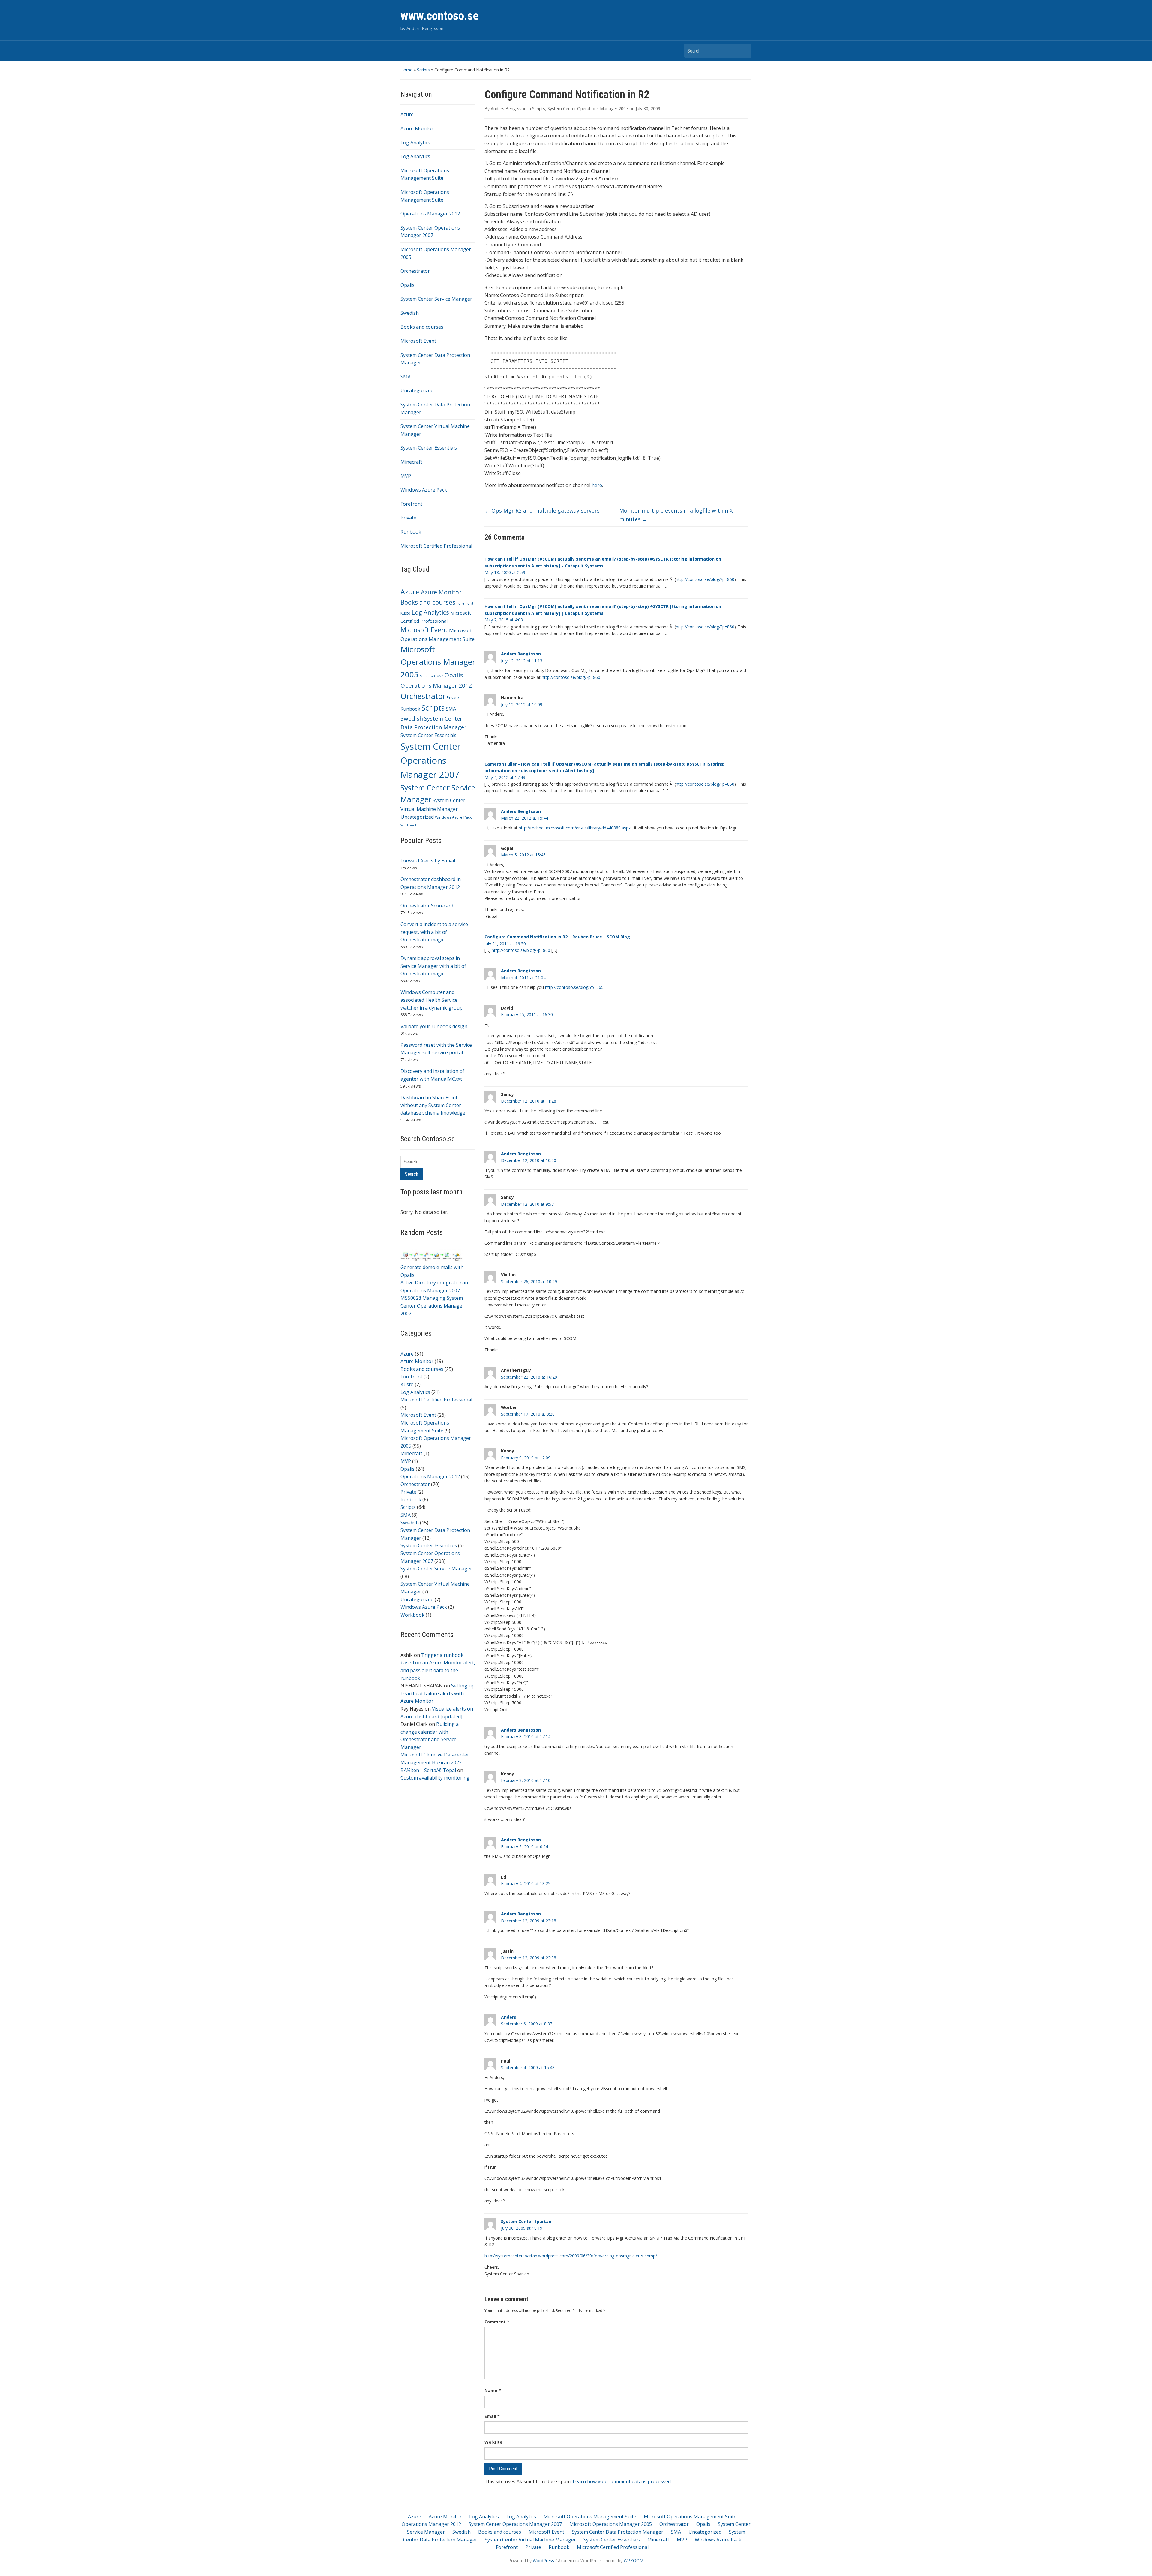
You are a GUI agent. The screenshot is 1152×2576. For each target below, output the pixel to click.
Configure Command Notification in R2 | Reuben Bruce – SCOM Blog (557, 937)
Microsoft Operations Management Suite (590, 2517)
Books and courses (422, 327)
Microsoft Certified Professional (436, 546)
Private (408, 518)
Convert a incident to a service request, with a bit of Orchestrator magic (434, 932)
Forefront (411, 504)
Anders (509, 2017)
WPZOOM (634, 2561)
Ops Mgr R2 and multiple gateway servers (542, 510)
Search (744, 51)
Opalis (408, 285)
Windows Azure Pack (424, 490)
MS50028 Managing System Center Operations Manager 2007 (432, 1306)
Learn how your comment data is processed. (622, 2481)
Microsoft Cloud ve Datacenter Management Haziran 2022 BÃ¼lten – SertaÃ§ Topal (435, 1762)
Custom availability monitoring (435, 1778)
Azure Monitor (417, 128)
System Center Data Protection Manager (618, 2532)
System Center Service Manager (436, 299)
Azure (407, 114)
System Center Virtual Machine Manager (530, 2540)
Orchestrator (415, 271)
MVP (406, 476)
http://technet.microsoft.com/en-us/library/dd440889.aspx (575, 828)
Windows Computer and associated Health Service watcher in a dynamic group (432, 1000)
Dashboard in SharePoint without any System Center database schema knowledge (433, 1105)
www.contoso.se (440, 16)
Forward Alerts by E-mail (428, 861)
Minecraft (411, 462)
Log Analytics (415, 143)
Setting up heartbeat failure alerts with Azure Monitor (438, 1693)
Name (493, 2390)
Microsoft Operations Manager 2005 (438, 662)
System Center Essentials (429, 448)
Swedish (410, 313)
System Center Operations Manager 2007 (431, 760)
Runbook (411, 532)
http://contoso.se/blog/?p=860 (705, 579)
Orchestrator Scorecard (427, 906)
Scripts (423, 70)
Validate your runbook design (434, 1026)
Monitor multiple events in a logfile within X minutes (676, 515)
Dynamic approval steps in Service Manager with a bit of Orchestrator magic (433, 966)
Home (406, 70)
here (597, 485)
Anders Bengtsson (509, 108)
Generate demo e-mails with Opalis (432, 1271)
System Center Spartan (526, 2221)
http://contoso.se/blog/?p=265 (574, 987)
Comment (497, 2322)
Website (493, 2442)
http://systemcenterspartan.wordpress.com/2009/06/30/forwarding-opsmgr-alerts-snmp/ (571, 2256)
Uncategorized (417, 390)
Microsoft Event (418, 341)
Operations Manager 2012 (430, 214)
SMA (406, 377)
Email (492, 2416)
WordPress (543, 2561)
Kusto (405, 613)
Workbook (409, 825)
